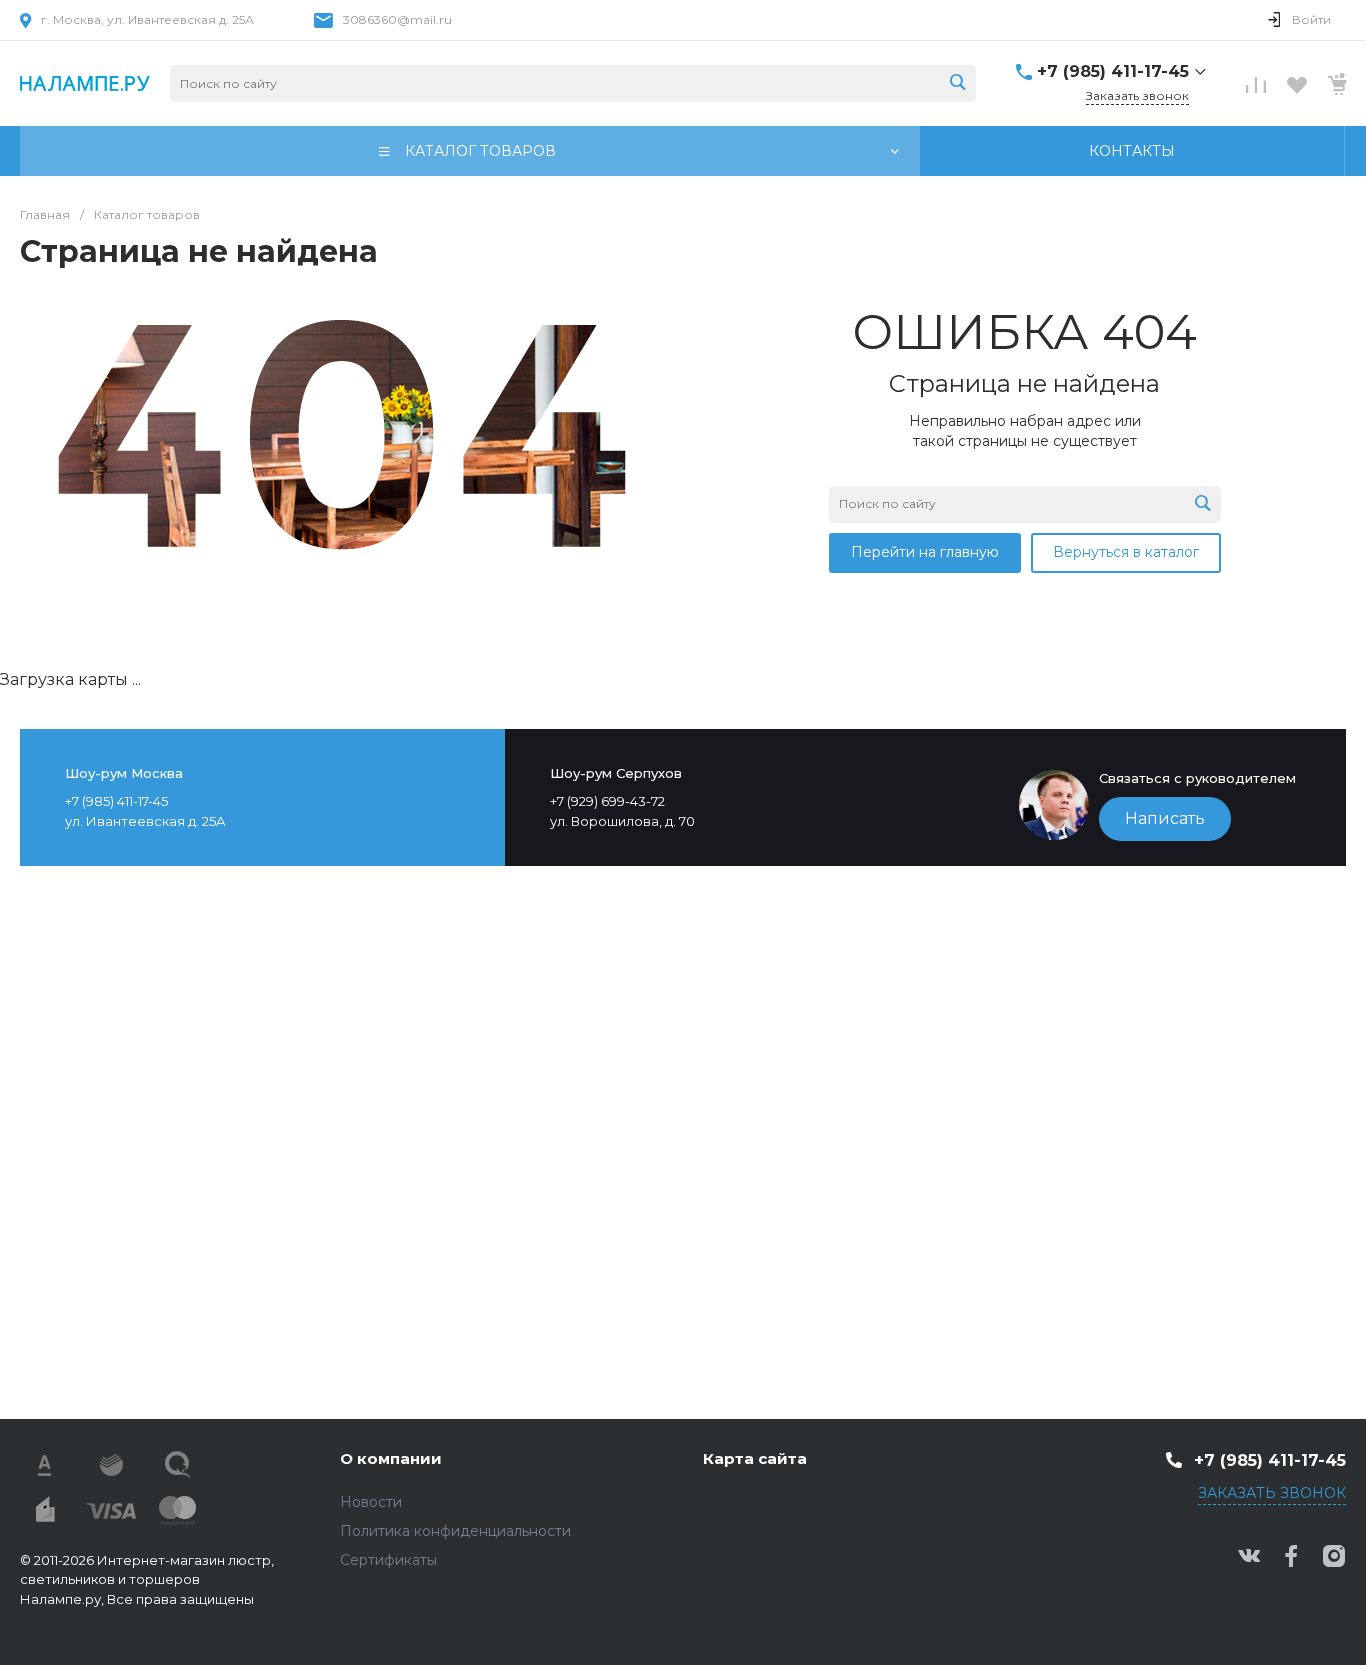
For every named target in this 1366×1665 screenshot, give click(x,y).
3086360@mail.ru (397, 19)
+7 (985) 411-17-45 (1113, 71)
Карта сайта (755, 1458)
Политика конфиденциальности (455, 1531)
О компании (391, 1458)
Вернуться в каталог (1126, 552)
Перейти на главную (925, 552)
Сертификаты (388, 1560)
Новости (371, 1502)
